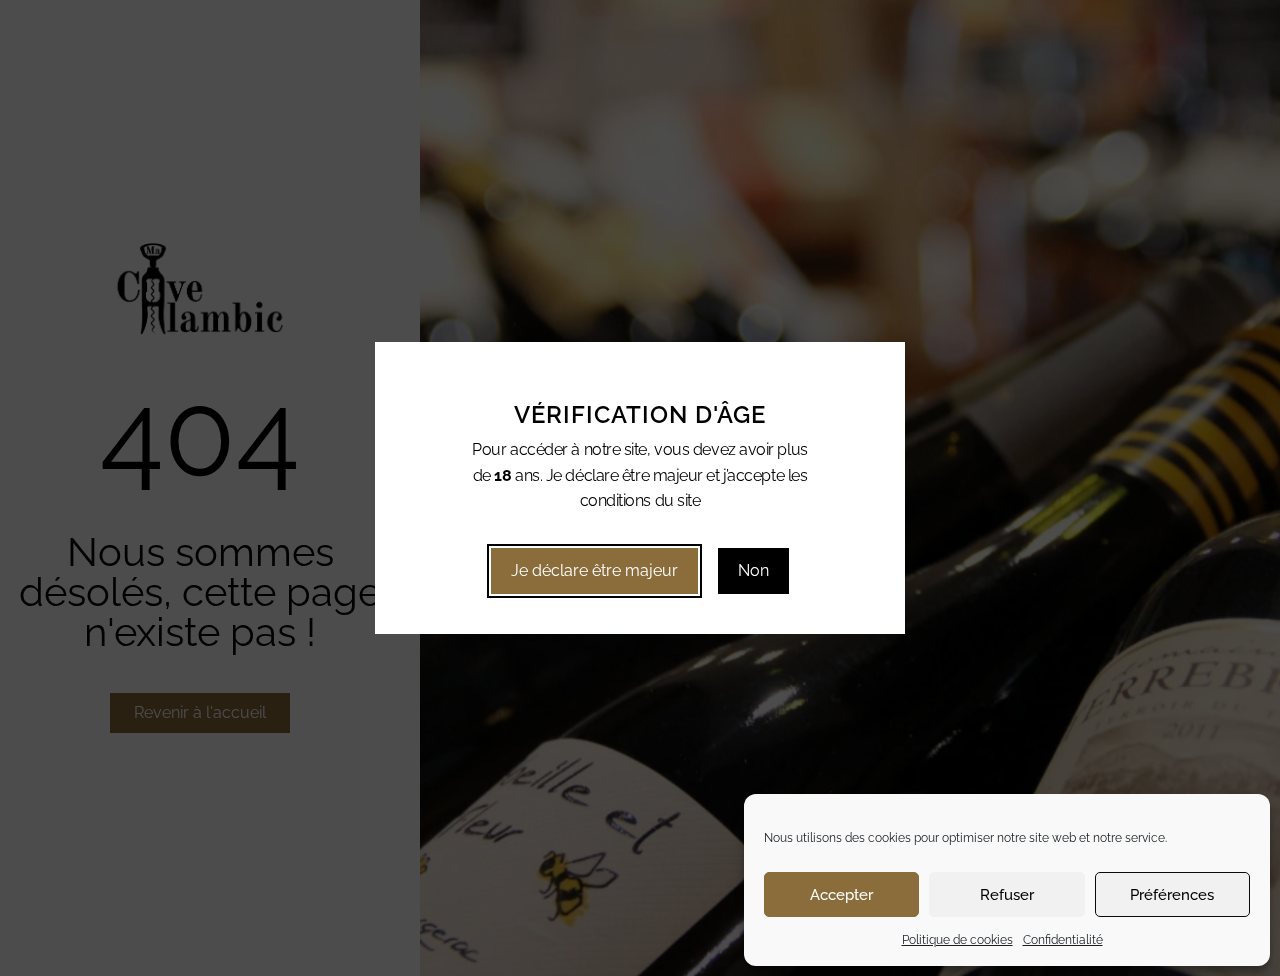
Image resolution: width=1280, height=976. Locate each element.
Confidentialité (1063, 940)
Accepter (841, 895)
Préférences (1172, 895)
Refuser (1007, 895)
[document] (640, 488)
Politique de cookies (957, 940)
